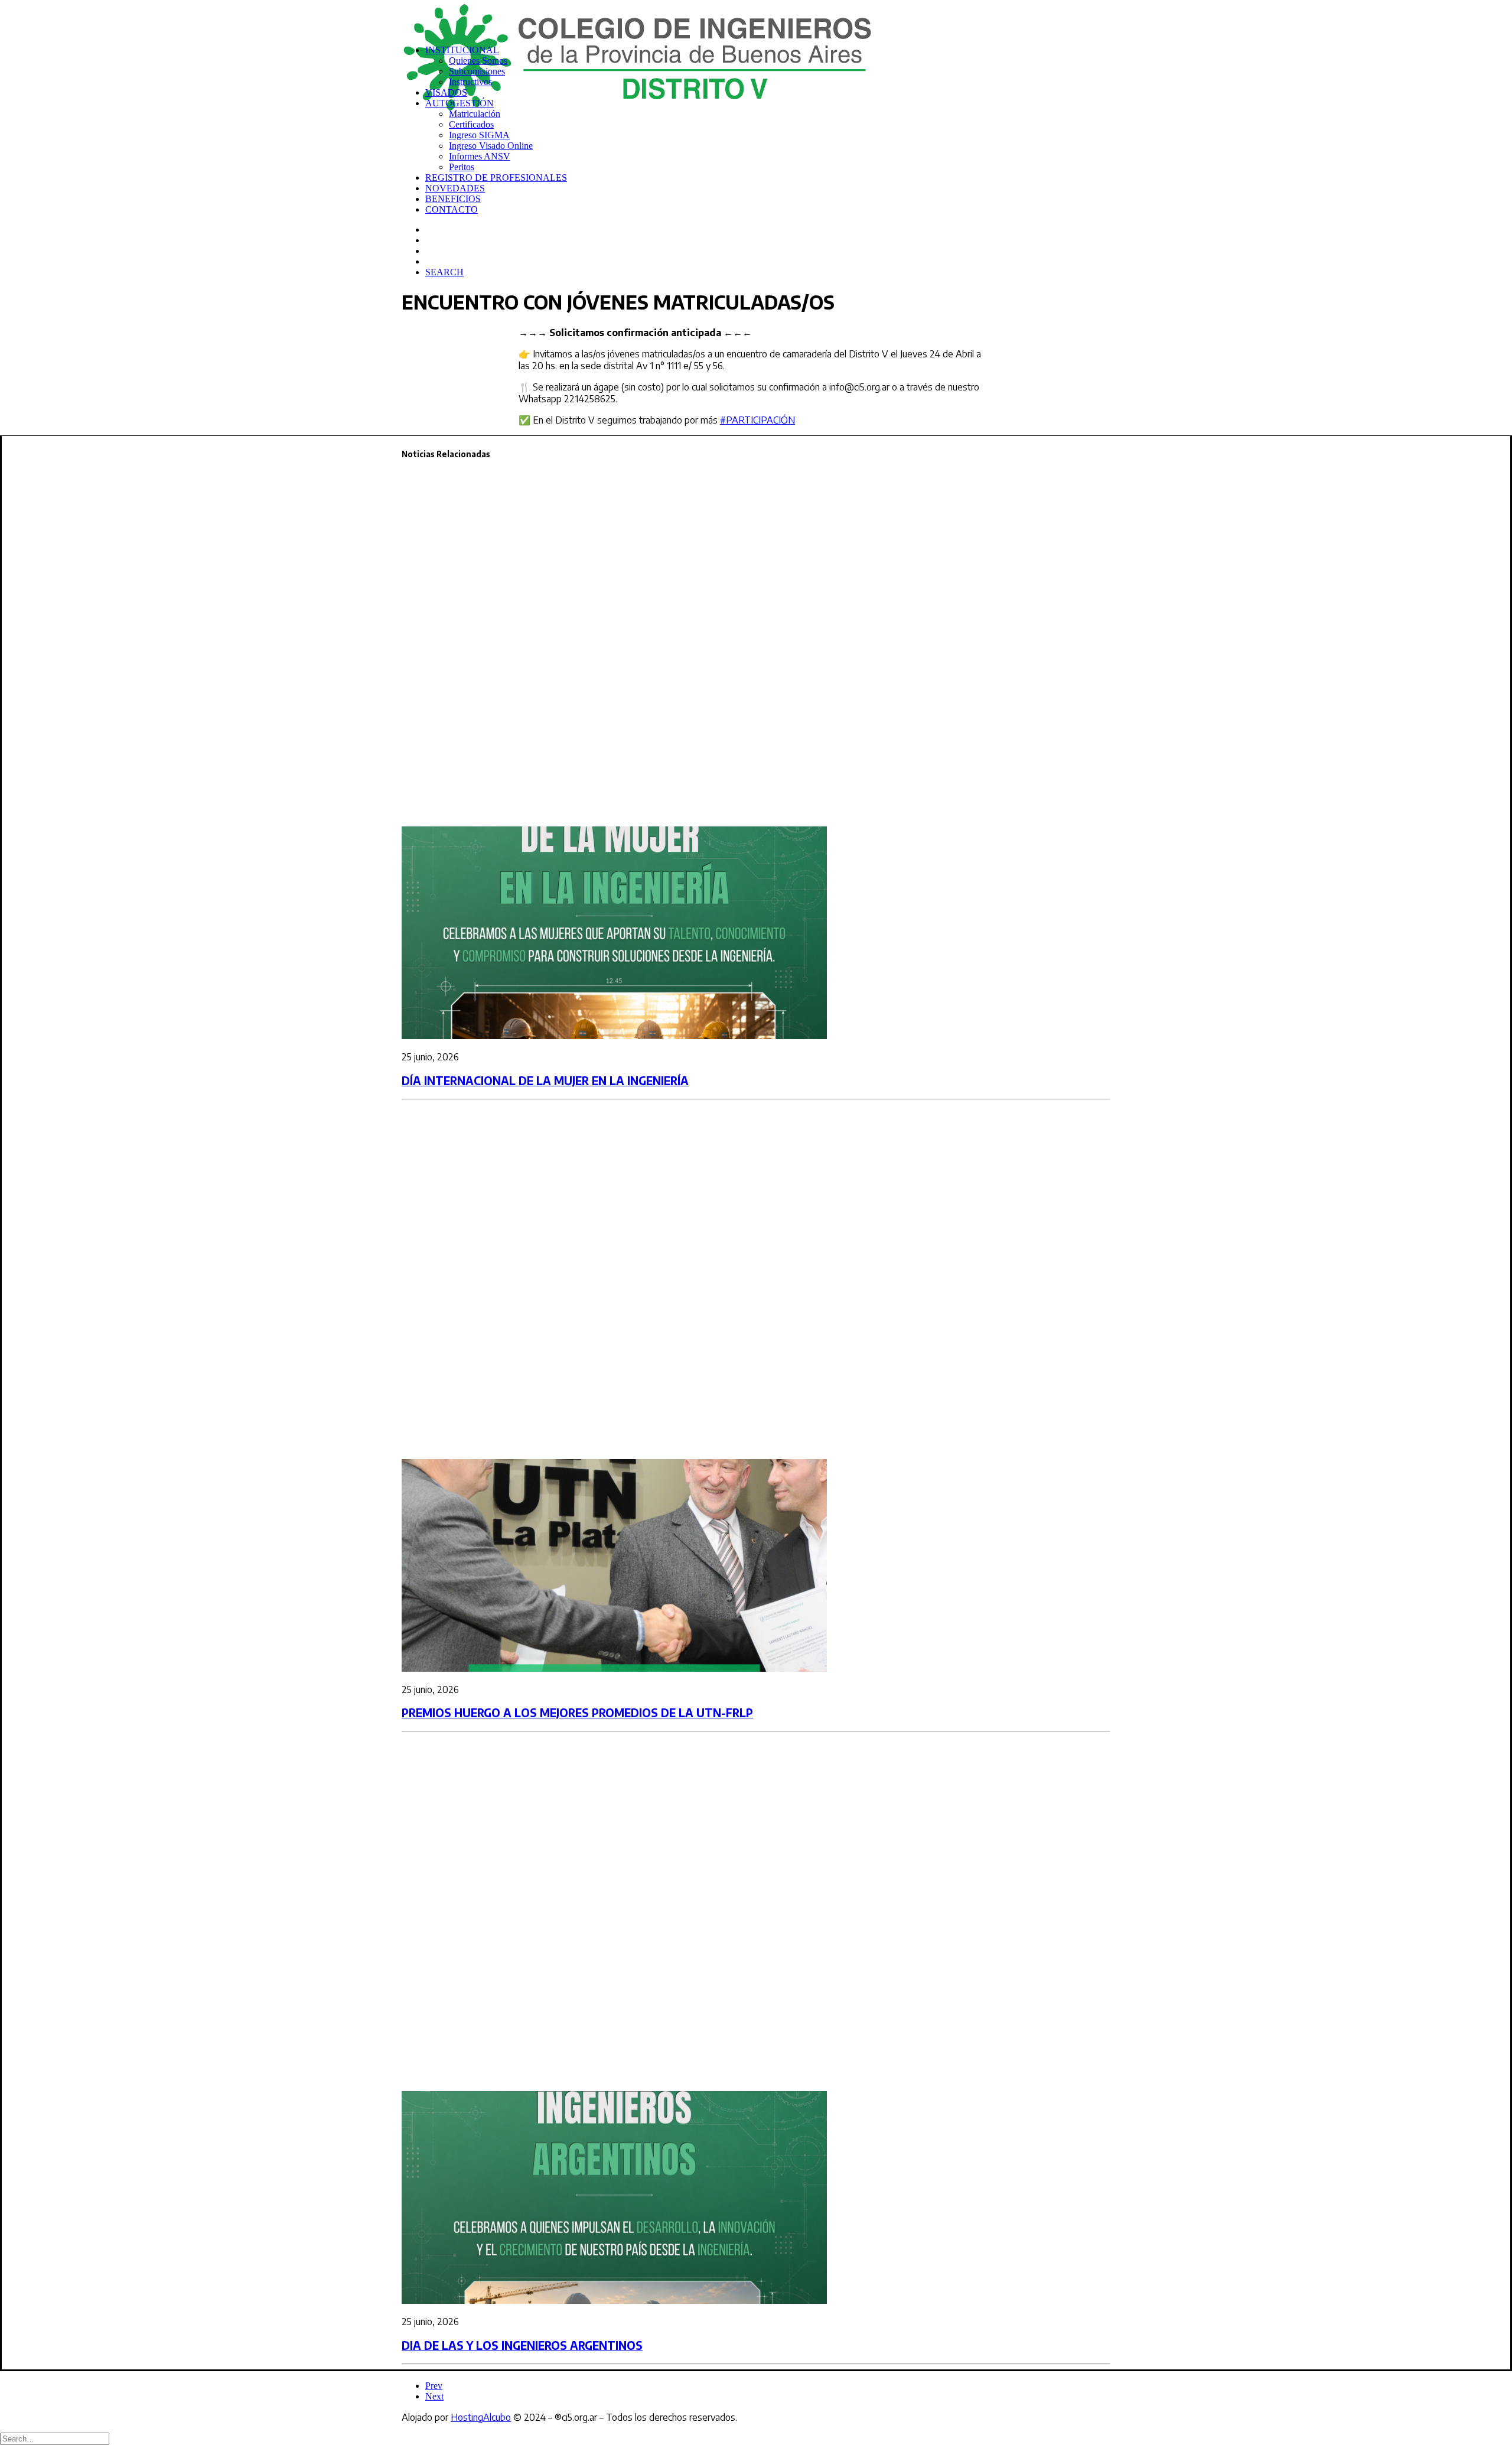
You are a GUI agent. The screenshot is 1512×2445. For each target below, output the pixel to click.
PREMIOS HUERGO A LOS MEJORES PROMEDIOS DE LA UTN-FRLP (577, 1713)
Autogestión (460, 103)
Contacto (452, 209)
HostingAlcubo (481, 2417)
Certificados (471, 124)
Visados (446, 92)
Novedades (455, 188)
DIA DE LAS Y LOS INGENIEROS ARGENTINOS (522, 2345)
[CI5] (756, 18)
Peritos (462, 167)
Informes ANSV (480, 156)
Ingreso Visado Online (491, 146)
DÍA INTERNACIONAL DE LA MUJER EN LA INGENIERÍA (545, 1081)
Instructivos (470, 82)
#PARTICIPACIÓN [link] (757, 420)
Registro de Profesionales (496, 178)
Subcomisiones (477, 71)
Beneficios (453, 199)
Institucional (462, 50)
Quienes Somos (478, 61)
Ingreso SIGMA (479, 135)
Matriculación (475, 114)
